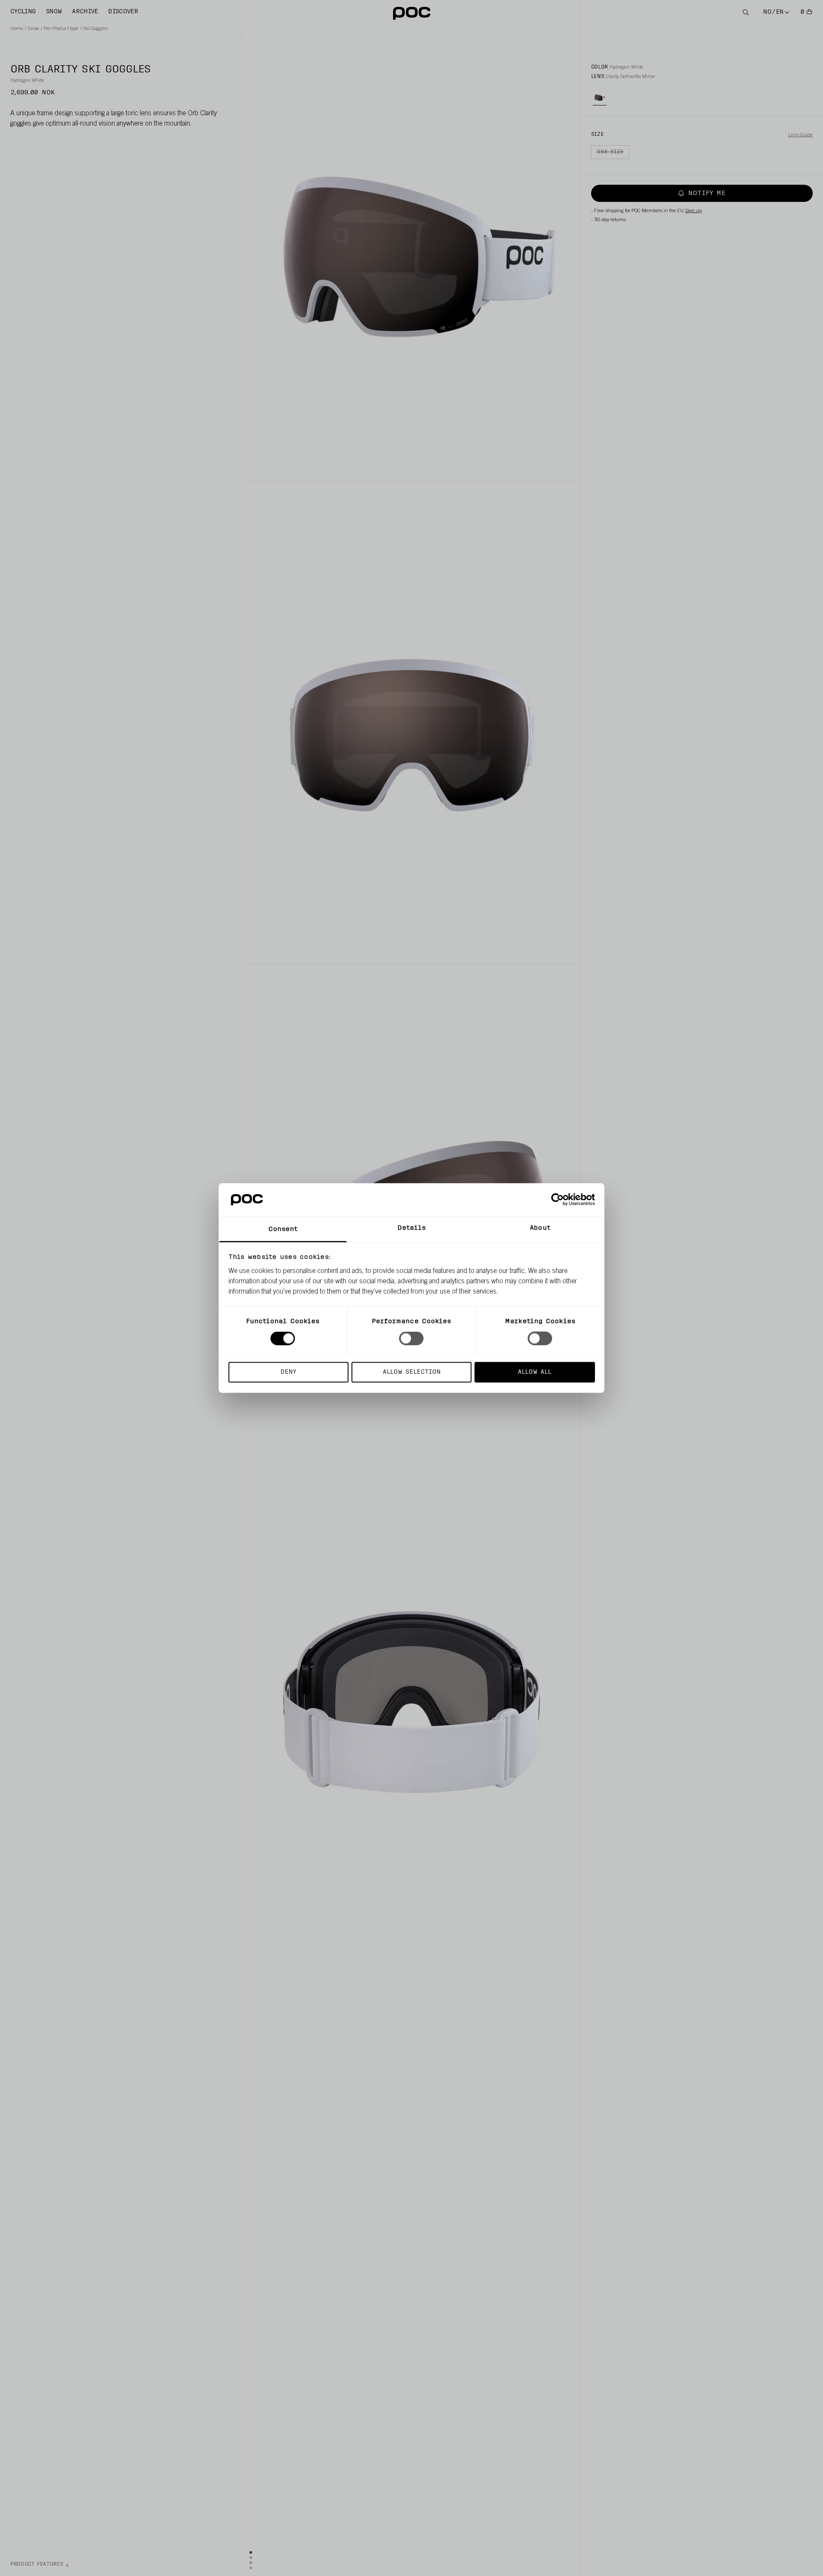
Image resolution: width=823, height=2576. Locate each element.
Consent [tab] (283, 1229)
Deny (288, 1372)
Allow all (535, 1372)
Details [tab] (412, 1228)
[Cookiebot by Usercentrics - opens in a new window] (557, 1200)
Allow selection (412, 1372)
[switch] (411, 1339)
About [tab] (540, 1228)
